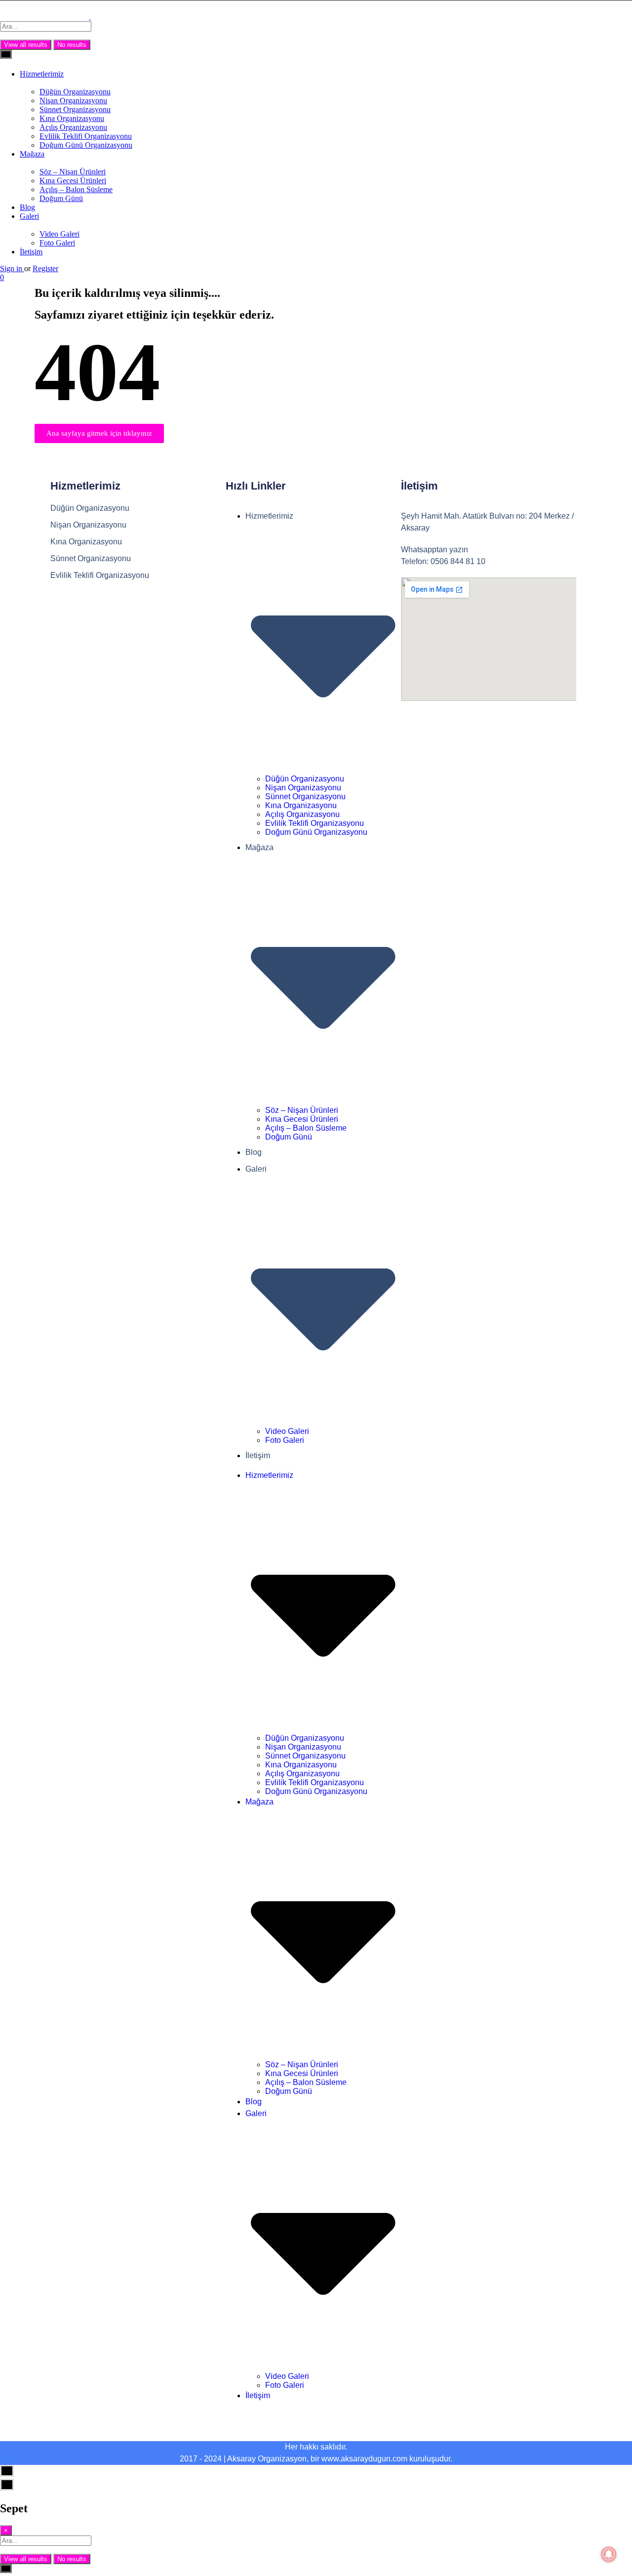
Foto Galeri (57, 243)
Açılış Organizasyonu (73, 127)
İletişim (31, 252)
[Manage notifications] (609, 2554)
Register (45, 268)
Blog (27, 207)
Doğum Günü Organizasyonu (86, 145)
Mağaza (32, 154)
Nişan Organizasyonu (73, 101)
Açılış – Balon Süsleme (76, 189)
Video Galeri (59, 234)
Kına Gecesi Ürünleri (73, 181)
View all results (26, 45)
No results (72, 45)
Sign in (12, 268)
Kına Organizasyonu (72, 118)
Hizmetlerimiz (42, 74)
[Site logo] (45, 17)
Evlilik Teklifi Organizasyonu (86, 136)
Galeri (29, 216)
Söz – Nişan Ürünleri (73, 172)
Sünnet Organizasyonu (75, 109)
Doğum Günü (61, 198)
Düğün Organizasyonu (75, 92)
